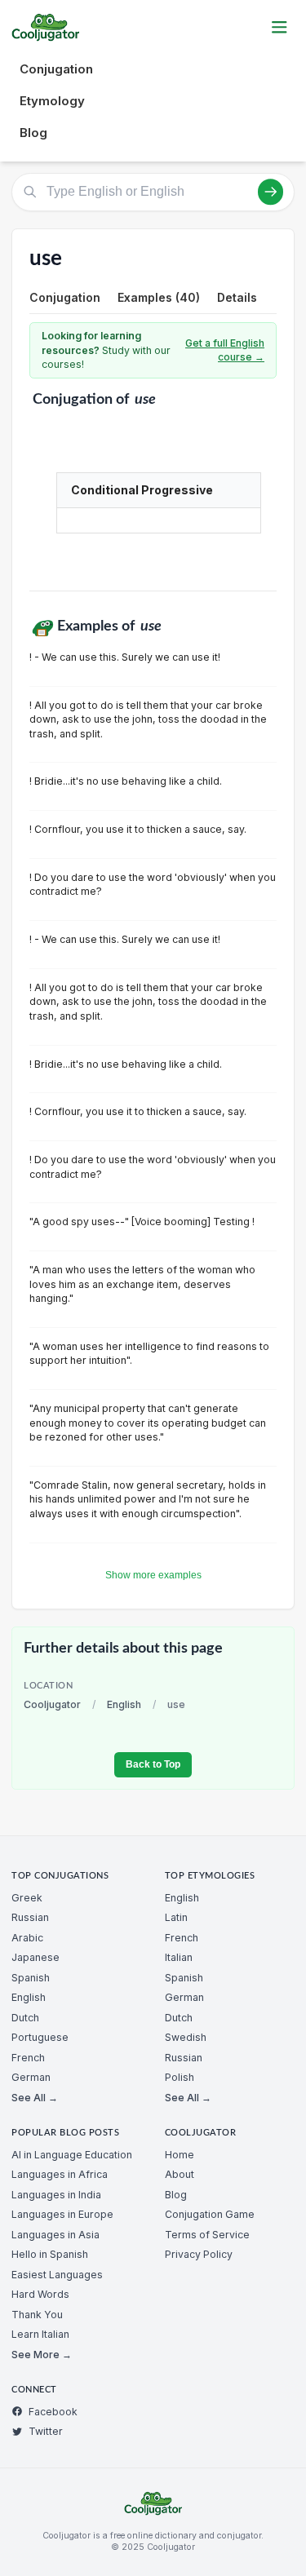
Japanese (35, 1957)
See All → (35, 2098)
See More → (42, 2355)
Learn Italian (40, 2334)
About (180, 2174)
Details (237, 297)
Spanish (31, 1978)
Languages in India (56, 2195)
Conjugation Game (210, 2214)
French (28, 2058)
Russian (30, 1917)
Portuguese (40, 2037)
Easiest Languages (57, 2275)
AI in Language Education (72, 2155)
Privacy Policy (199, 2254)
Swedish (186, 2037)
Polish (180, 2077)
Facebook (53, 2412)
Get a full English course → (225, 350)
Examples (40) (159, 297)
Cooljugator (52, 1704)
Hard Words (40, 2294)
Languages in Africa (60, 2174)
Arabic (27, 1938)
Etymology (52, 101)
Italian (179, 1957)
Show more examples (153, 1575)
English (124, 1704)
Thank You (37, 2315)
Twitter (46, 2431)
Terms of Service (207, 2235)
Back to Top (153, 1764)
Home (180, 2155)
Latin (176, 1917)
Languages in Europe (62, 2214)
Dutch (25, 2018)
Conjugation (56, 69)
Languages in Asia (55, 2235)
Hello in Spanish (50, 2254)
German (31, 2077)
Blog (33, 133)
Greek (27, 1898)
